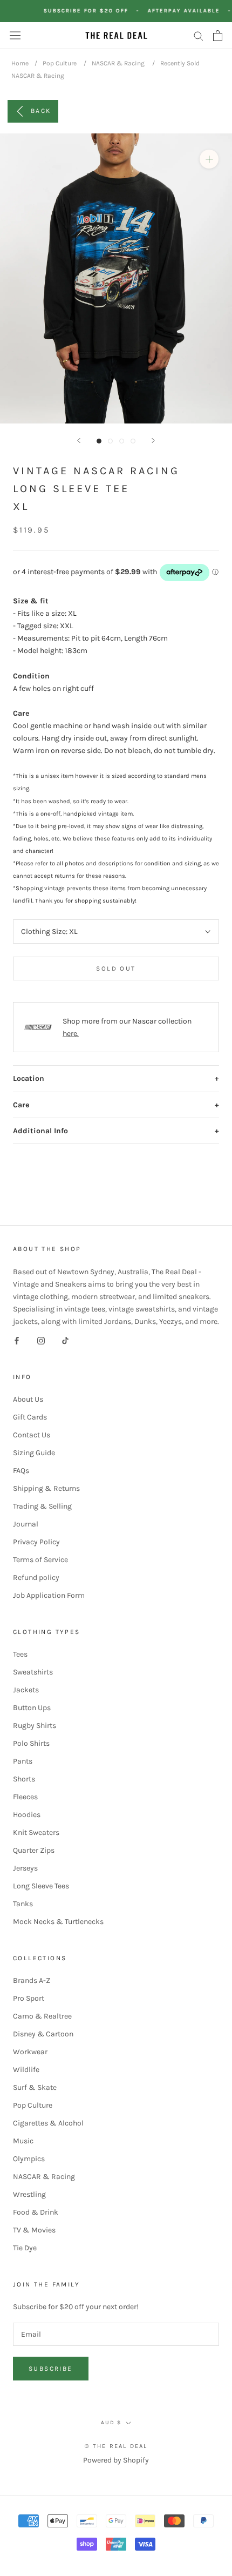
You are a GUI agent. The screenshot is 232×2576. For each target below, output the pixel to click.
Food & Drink (36, 2212)
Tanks (23, 1904)
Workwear (30, 2052)
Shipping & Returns (46, 1488)
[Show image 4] (133, 441)
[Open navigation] (15, 35)
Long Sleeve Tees (41, 1886)
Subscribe (51, 2369)
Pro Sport (29, 1998)
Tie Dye (25, 2248)
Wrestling (29, 2194)
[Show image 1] (99, 441)
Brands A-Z (32, 1980)
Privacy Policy (36, 1542)
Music (23, 2141)
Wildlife (26, 2070)
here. (71, 1034)
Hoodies (27, 1815)
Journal (26, 1524)
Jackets (26, 1690)
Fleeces (25, 1797)
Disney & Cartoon (43, 2034)
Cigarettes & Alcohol (48, 2123)
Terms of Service (40, 1560)
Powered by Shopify (116, 2460)
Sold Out (116, 968)
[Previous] (79, 440)
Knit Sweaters (36, 1832)
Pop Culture (60, 63)
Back (41, 111)
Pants (23, 1761)
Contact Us (32, 1435)
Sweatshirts (33, 1672)
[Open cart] (218, 36)
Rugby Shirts (35, 1726)
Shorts (24, 1779)
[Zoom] (209, 159)
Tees (20, 1654)
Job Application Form (49, 1595)
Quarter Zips (34, 1850)
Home (20, 63)
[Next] (153, 440)
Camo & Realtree (42, 2016)
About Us (28, 1399)
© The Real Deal (116, 2446)
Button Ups (32, 1708)
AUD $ (111, 2423)
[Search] (199, 35)
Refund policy (36, 1578)
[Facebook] (17, 1340)
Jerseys (25, 1868)
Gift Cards (30, 1417)
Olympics (29, 2159)
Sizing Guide (34, 1453)
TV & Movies (34, 2230)
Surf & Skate (35, 2087)
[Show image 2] (110, 441)
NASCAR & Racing (118, 63)
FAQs (21, 1471)
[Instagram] (41, 1340)
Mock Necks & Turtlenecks (58, 1922)
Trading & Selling (42, 1506)
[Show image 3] (122, 441)
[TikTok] (65, 1340)
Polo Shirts (31, 1743)
